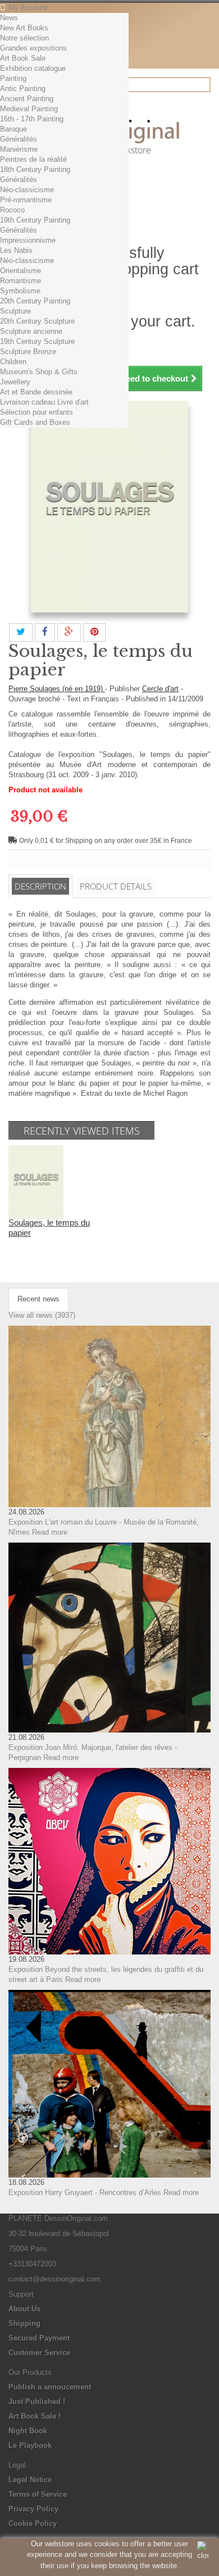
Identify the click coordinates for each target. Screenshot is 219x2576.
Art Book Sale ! (35, 2416)
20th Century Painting (35, 301)
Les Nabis (16, 250)
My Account (28, 8)
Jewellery (15, 382)
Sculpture (15, 311)
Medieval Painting (29, 109)
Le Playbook (30, 2445)
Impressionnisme (28, 240)
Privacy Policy (33, 2509)
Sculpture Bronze (28, 352)
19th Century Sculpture (37, 341)
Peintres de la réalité (33, 159)
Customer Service (39, 2353)
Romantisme (20, 281)
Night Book (28, 2431)
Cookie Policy (33, 2523)
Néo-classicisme (27, 190)
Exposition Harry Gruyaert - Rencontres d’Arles (85, 2192)
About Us (24, 2309)
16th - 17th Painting (32, 119)
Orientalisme (20, 271)
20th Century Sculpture (37, 321)
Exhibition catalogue (33, 68)
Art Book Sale (23, 58)
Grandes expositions (33, 48)
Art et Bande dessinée (36, 392)
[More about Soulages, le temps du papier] (36, 1182)
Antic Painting (23, 89)
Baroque (13, 129)
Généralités (19, 139)
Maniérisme (19, 149)
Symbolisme (20, 291)
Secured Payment (39, 2338)
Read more (50, 1532)
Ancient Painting (27, 99)
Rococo (12, 210)
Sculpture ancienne (31, 331)
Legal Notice (30, 2480)
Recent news (38, 1299)
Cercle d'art (160, 689)
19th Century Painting (35, 220)
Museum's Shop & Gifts (39, 372)
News (9, 18)
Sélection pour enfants (36, 412)
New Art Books (24, 28)
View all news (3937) (42, 1315)
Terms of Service (38, 2494)
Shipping (24, 2323)
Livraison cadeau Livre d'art (44, 402)
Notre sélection (24, 38)
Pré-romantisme (26, 200)
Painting (13, 78)
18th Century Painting (35, 169)
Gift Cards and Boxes (35, 422)
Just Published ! (37, 2402)
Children (13, 362)
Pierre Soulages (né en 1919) (57, 689)
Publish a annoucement (50, 2387)
